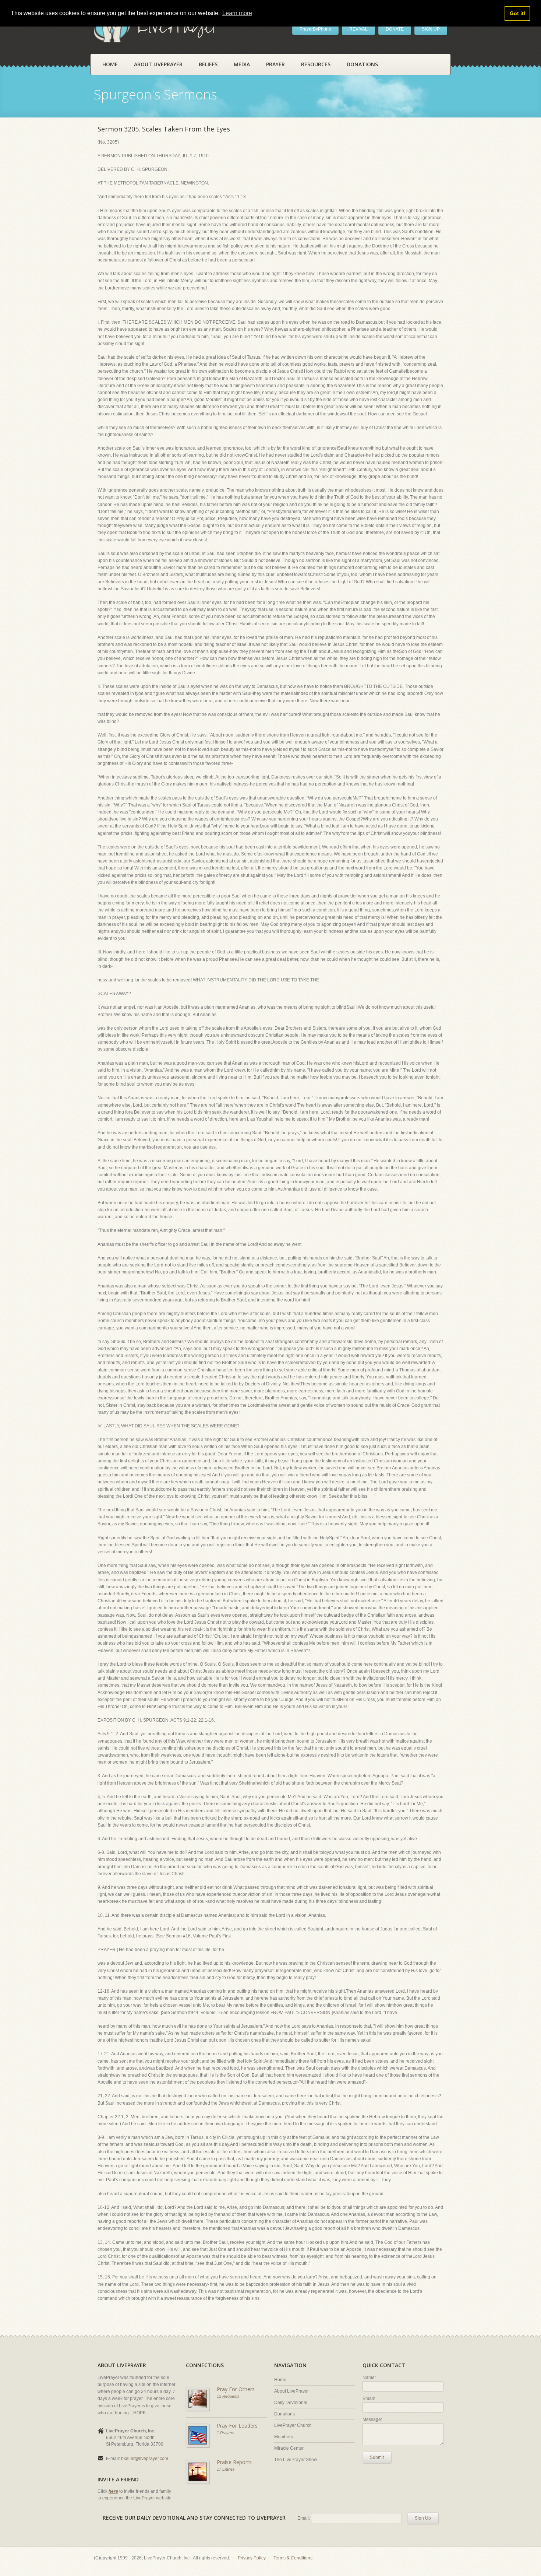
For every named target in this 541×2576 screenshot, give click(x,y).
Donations (362, 64)
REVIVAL (358, 29)
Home (110, 64)
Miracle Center (289, 2448)
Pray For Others (236, 2389)
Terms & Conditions (293, 2558)
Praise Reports (234, 2462)
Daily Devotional (291, 2403)
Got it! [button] (518, 13)
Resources (316, 64)
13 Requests (228, 2396)
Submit (377, 2457)
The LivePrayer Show (296, 2460)
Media (242, 64)
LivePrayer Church (293, 2425)
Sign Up (423, 2518)
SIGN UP (431, 29)
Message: (372, 2419)
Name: (369, 2378)
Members (284, 2437)
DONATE (395, 29)
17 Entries (226, 2469)
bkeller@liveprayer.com (145, 2459)
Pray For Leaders (237, 2426)
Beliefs (208, 64)
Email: (369, 2398)
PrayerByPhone (315, 29)
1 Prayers (226, 2433)
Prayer (275, 64)
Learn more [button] (237, 13)
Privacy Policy (252, 2558)
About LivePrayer (158, 64)
